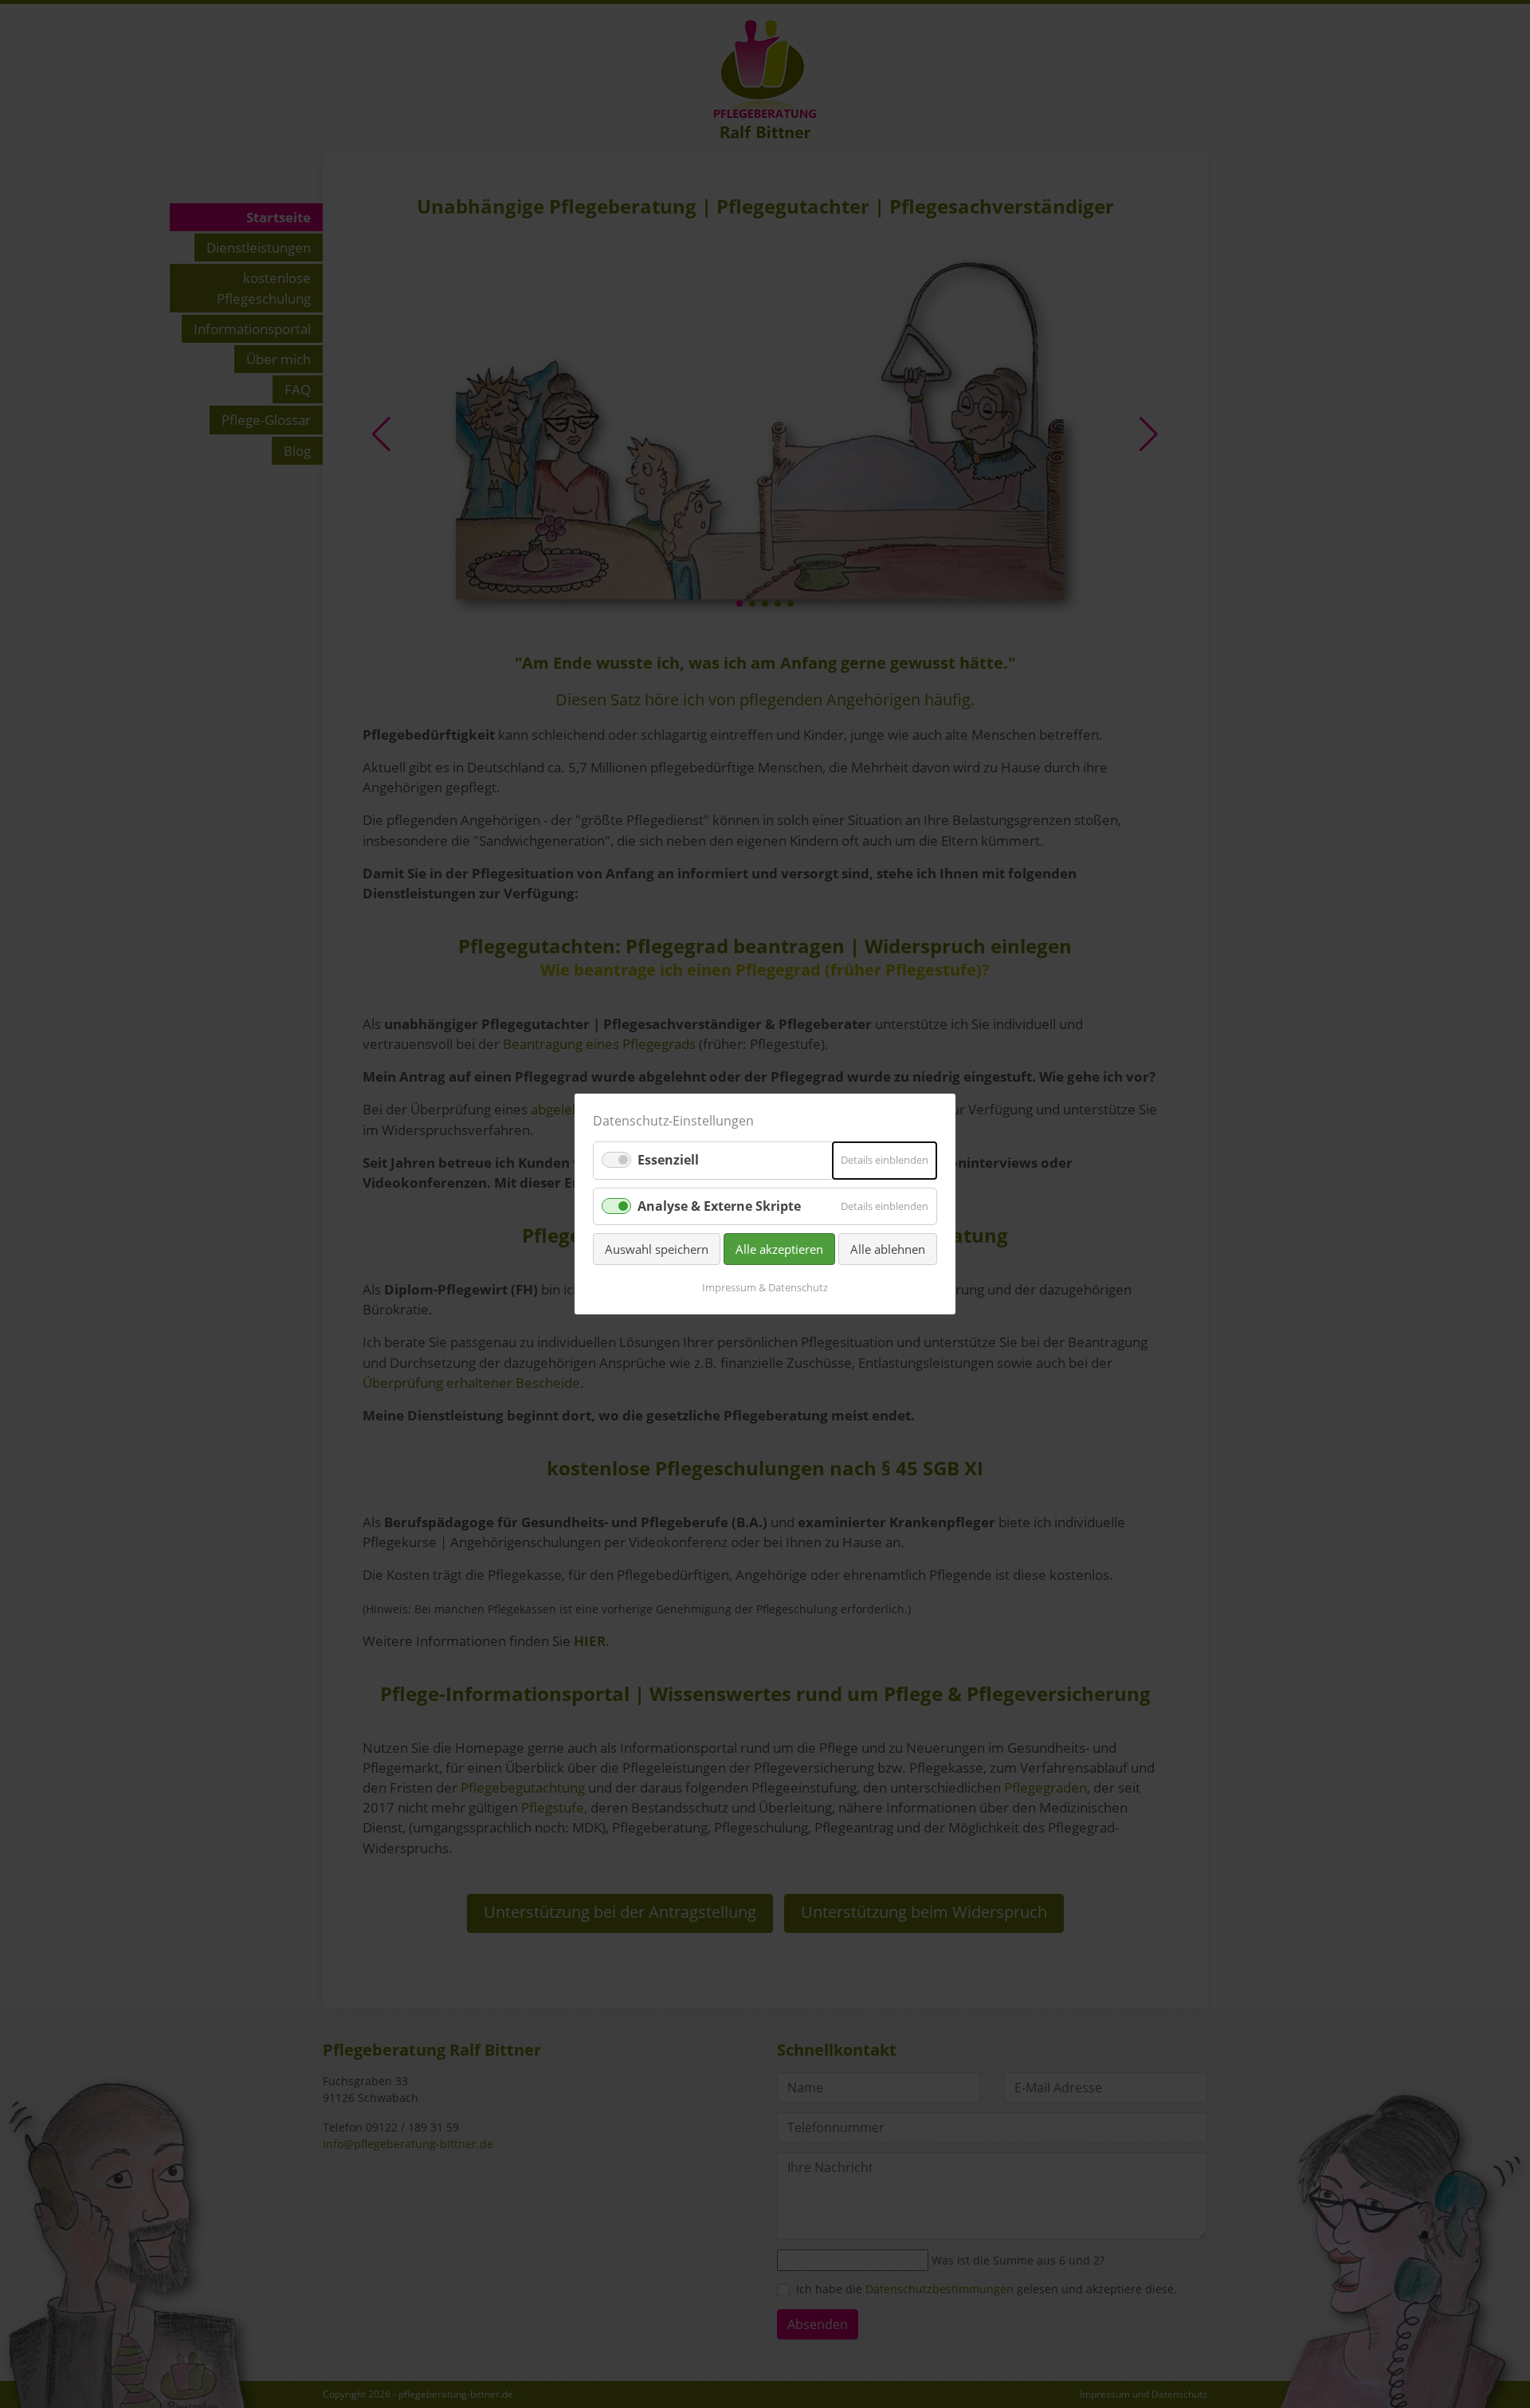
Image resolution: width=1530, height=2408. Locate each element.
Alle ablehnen (888, 1249)
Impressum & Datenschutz (765, 1287)
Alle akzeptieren (779, 1249)
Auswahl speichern (657, 1249)
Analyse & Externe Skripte (719, 1205)
